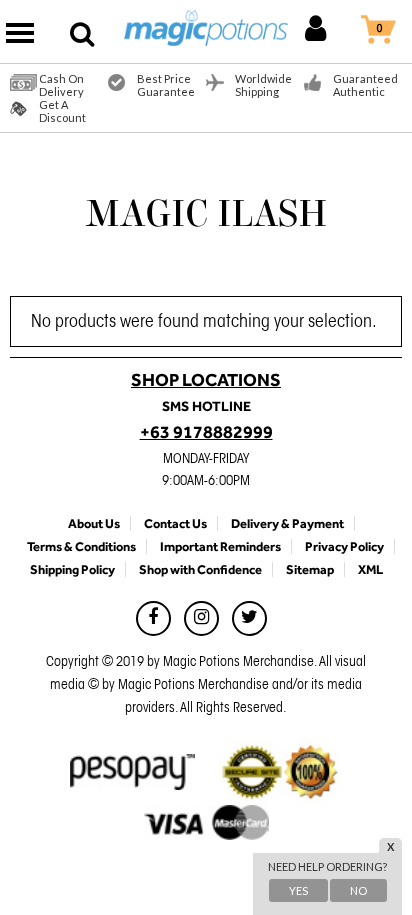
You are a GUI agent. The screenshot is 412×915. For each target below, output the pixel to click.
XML (370, 569)
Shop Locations (206, 380)
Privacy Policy (344, 546)
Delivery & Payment (287, 523)
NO (358, 890)
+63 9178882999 (206, 432)
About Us (94, 523)
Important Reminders (220, 546)
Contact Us (175, 523)
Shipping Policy (72, 569)
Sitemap (310, 569)
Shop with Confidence (200, 569)
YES (298, 890)
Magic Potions (206, 31)
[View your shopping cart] (399, 33)
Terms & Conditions (81, 546)
